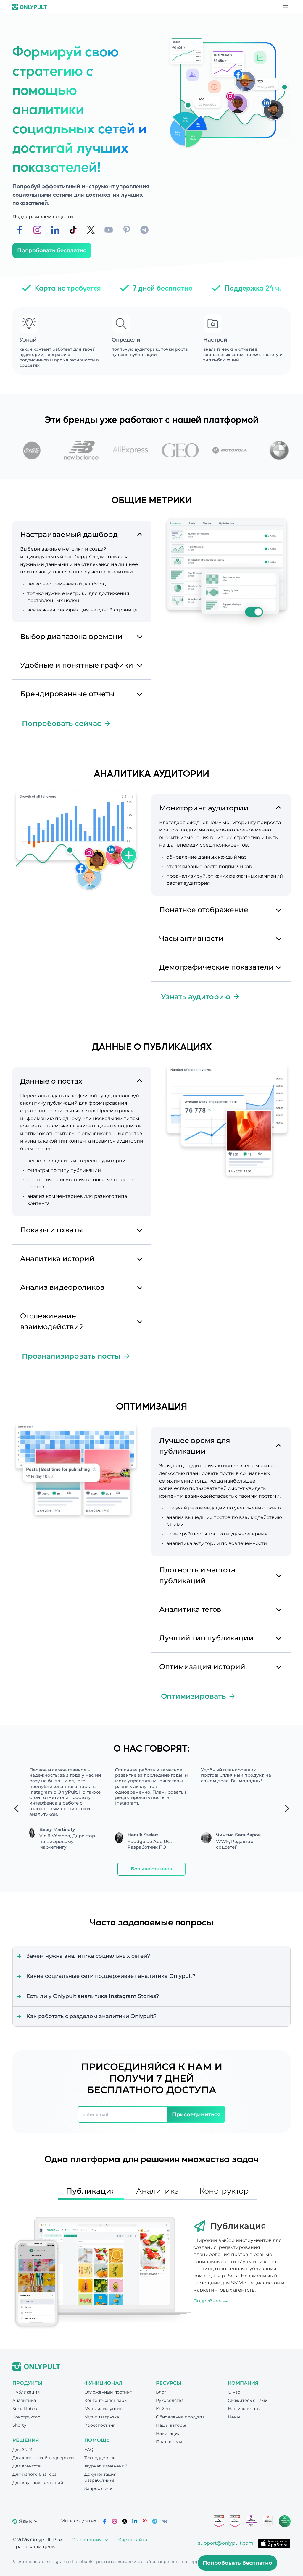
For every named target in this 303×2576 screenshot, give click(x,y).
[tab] (82, 533)
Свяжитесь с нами (248, 2400)
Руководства (170, 2400)
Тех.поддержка (100, 2458)
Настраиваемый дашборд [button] (69, 534)
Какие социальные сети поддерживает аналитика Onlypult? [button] (111, 1976)
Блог (161, 2392)
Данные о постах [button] (51, 1081)
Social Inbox (25, 2409)
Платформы (169, 2442)
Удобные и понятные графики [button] (77, 665)
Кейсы (163, 2409)
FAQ (89, 2449)
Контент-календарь (105, 2400)
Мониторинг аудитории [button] (204, 808)
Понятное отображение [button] (204, 910)
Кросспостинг (100, 2425)
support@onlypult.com (226, 2543)
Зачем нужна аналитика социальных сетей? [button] (88, 1956)
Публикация (26, 2392)
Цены (234, 2417)
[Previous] (16, 1808)
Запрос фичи (99, 2488)
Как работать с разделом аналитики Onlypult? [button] (91, 2016)
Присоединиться (196, 2114)
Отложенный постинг (108, 2392)
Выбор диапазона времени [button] (71, 636)
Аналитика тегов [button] (190, 1609)
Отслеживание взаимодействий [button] (52, 1321)
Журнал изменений (106, 2466)
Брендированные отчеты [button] (67, 694)
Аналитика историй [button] (57, 1259)
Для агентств (27, 2466)
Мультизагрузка (102, 2417)
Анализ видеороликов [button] (62, 1287)
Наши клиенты (244, 2409)
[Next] (287, 1808)
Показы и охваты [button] (51, 1230)
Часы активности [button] (191, 938)
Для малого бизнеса (34, 2474)
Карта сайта (133, 2540)
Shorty (19, 2425)
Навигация (168, 2433)
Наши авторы (171, 2425)
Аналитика (24, 2400)
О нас (234, 2392)
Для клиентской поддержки (43, 2458)
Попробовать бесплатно (52, 250)
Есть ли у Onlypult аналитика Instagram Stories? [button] (93, 1996)
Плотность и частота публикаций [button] (197, 1575)
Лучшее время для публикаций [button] (195, 1446)
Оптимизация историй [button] (202, 1667)
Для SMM (22, 2449)
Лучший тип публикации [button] (206, 1638)
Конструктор (26, 2417)
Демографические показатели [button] (216, 967)
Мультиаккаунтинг (104, 2409)
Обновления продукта (180, 2417)
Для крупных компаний (38, 2483)
